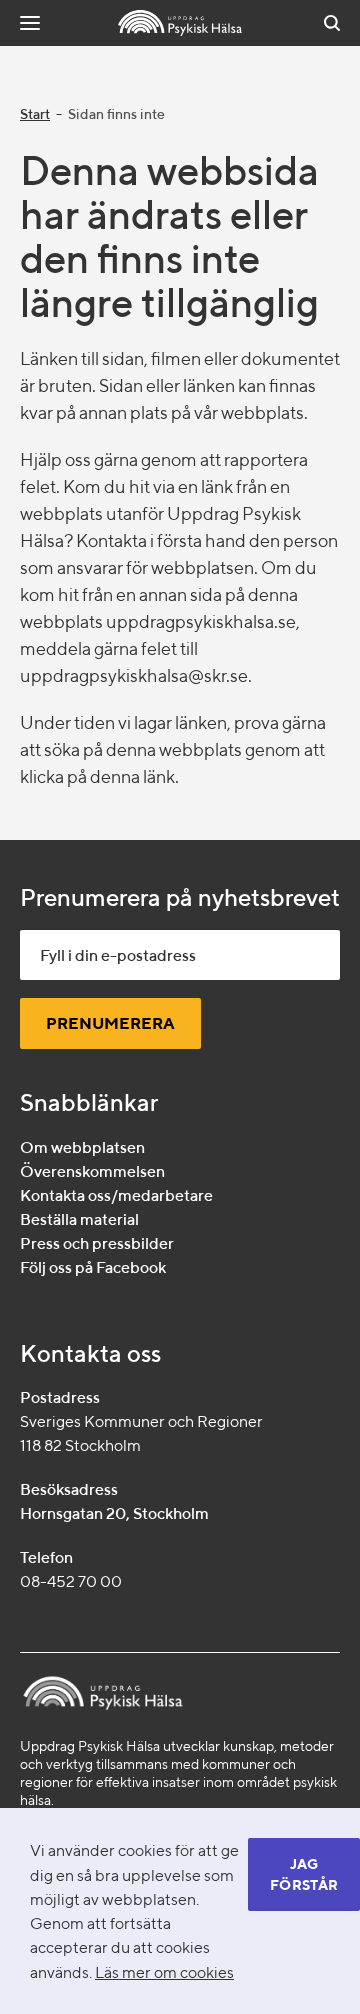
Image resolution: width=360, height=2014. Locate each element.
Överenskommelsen (92, 1171)
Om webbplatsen (82, 1147)
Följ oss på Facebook (93, 1267)
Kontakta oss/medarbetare (116, 1195)
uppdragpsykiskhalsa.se (201, 621)
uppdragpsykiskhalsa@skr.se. (136, 675)
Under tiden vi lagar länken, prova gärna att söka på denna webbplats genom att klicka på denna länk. (173, 749)
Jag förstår (304, 1874)
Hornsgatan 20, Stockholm (114, 1513)
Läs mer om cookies (164, 1972)
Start (35, 114)
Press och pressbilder (97, 1243)
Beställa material (79, 1219)
